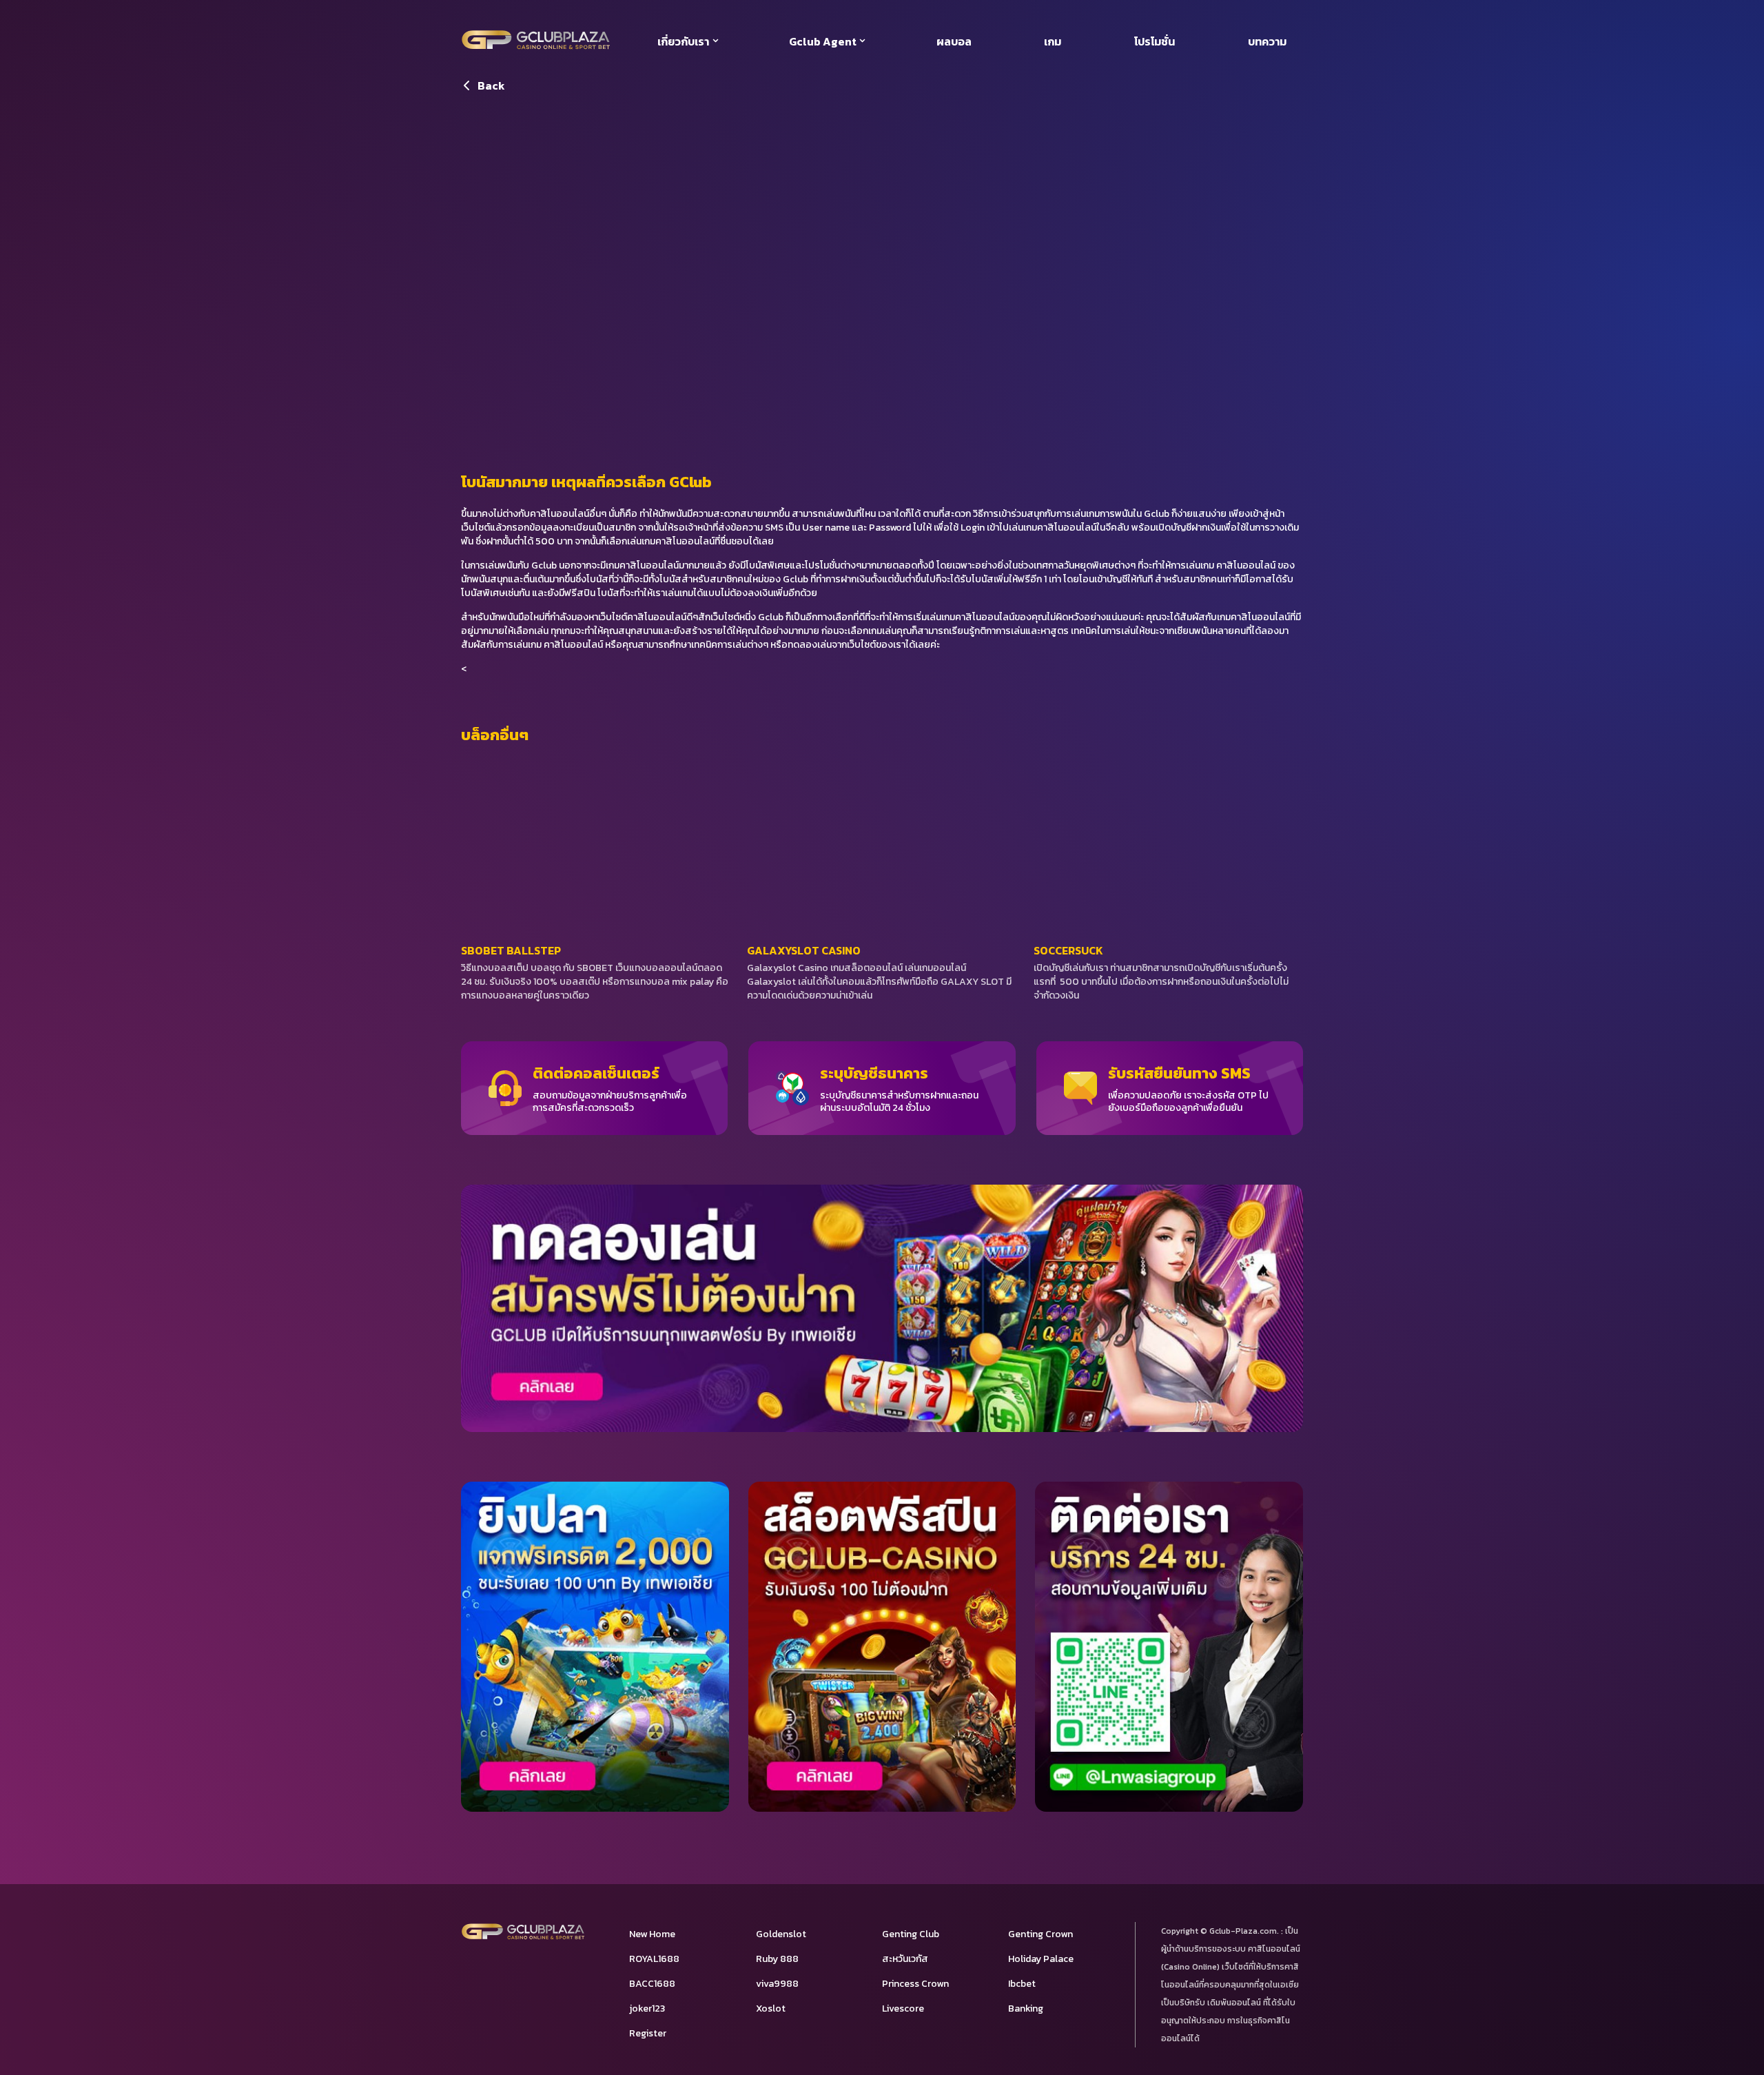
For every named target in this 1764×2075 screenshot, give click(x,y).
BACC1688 (652, 1984)
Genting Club (911, 1934)
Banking (1026, 2008)
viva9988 (777, 1984)
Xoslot (771, 2008)
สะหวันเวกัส (905, 1959)
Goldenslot (781, 1934)
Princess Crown (915, 1984)
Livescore (903, 2008)
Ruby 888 (777, 1959)
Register (648, 2033)
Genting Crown (1040, 1934)
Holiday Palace (1041, 1959)
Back (491, 85)
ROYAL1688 (654, 1959)
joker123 (647, 2008)
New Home (652, 1934)
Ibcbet (1022, 1984)
